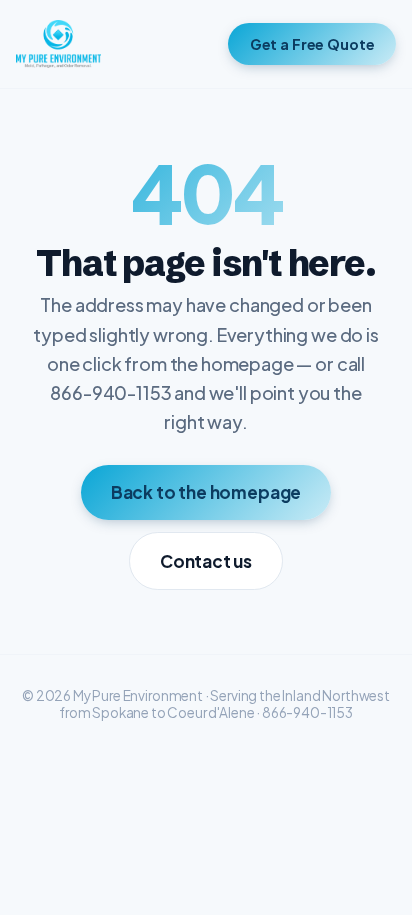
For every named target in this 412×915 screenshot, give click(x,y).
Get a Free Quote (312, 44)
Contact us (206, 561)
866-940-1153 (307, 712)
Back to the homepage (206, 492)
